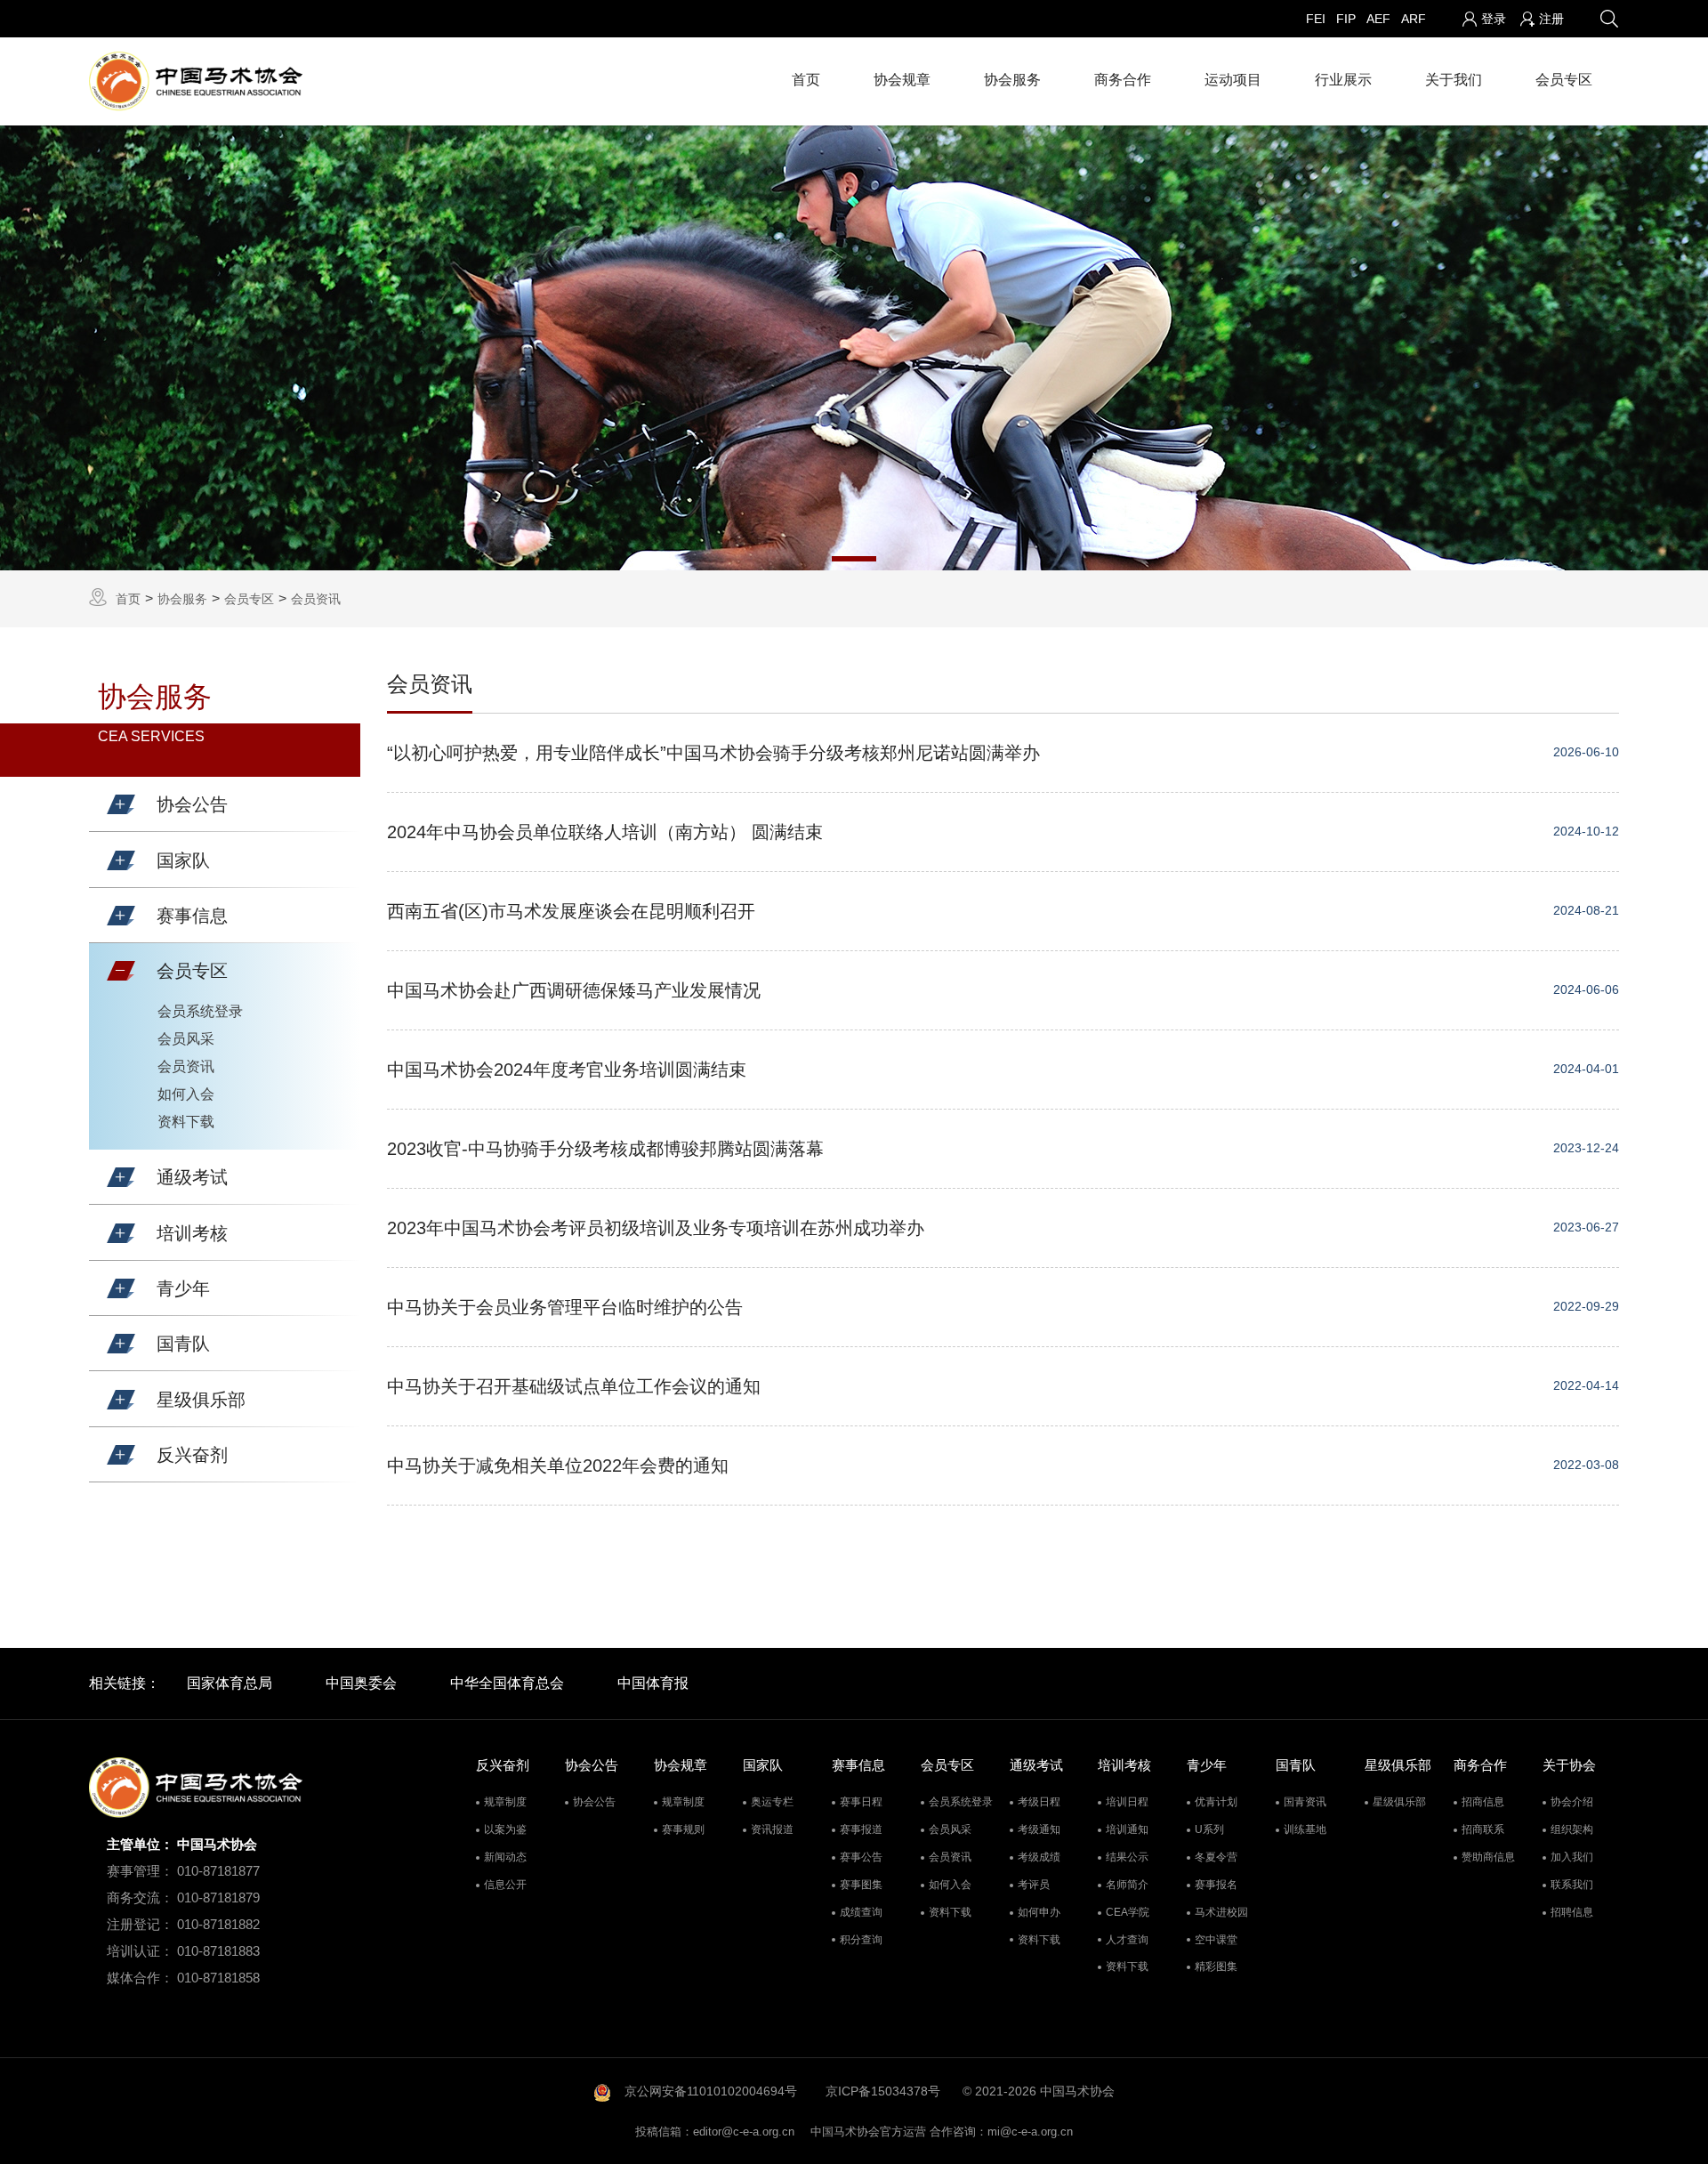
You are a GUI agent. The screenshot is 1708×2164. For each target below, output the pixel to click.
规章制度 (505, 1802)
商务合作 (1123, 80)
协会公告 (594, 1802)
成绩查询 (861, 1912)
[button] (121, 804)
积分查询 (861, 1940)
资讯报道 (772, 1829)
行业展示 (1343, 80)
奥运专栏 (772, 1802)
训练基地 (1305, 1829)
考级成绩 (1039, 1857)
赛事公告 (861, 1857)
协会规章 (902, 80)
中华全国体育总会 (507, 1683)
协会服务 (1012, 80)
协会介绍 (1572, 1802)
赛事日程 (861, 1802)
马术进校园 (1221, 1912)
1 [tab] (854, 559)
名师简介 (1127, 1885)
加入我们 (1572, 1857)
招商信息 (1483, 1802)
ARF (1414, 19)
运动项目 (1233, 80)
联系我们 (1572, 1885)
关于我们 (1454, 80)
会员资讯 (316, 599)
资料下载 (186, 1122)
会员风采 (186, 1039)
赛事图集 (861, 1885)
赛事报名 (1216, 1885)
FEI (1316, 19)
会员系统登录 (200, 1011)
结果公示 (1127, 1857)
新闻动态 (505, 1857)
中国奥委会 (361, 1683)
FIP (1346, 19)
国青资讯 (1305, 1802)
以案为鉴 (505, 1829)
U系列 (1209, 1829)
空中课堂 (1216, 1940)
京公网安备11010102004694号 (711, 2091)
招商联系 (1483, 1829)
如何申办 (1039, 1912)
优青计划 (1216, 1802)
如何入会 (186, 1094)
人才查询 (1127, 1940)
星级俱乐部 (1399, 1802)
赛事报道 (861, 1829)
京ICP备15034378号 (883, 2091)
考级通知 (1039, 1829)
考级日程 (1039, 1802)
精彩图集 (1216, 1966)
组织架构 (1572, 1829)
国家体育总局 (230, 1683)
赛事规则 (683, 1829)
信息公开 (505, 1885)
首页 (806, 80)
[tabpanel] (854, 348)
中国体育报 (653, 1683)
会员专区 (1564, 80)
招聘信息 (1572, 1912)
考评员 (1034, 1885)
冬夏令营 (1216, 1857)
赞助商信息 (1488, 1857)
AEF (1378, 19)
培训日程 (1127, 1802)
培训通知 (1127, 1829)
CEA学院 (1128, 1912)
